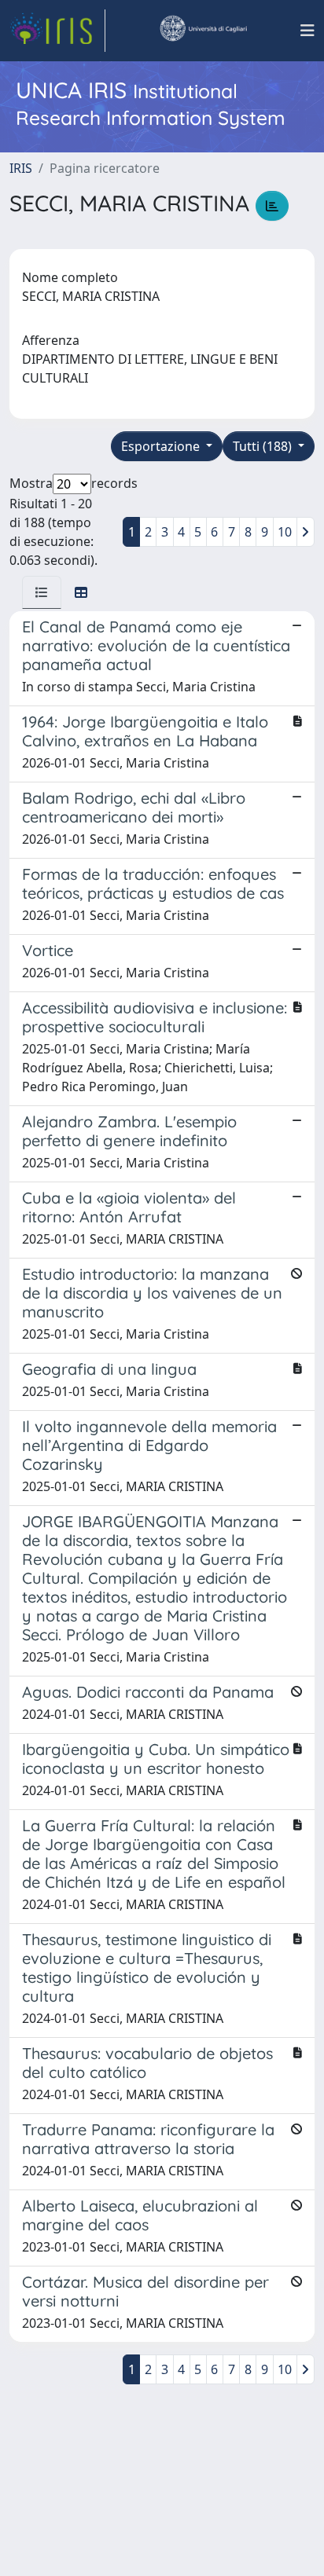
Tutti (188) (264, 446)
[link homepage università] (203, 31)
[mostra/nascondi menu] (307, 31)
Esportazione (162, 446)
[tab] (42, 592)
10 (285, 532)
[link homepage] (57, 31)
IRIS (21, 168)
